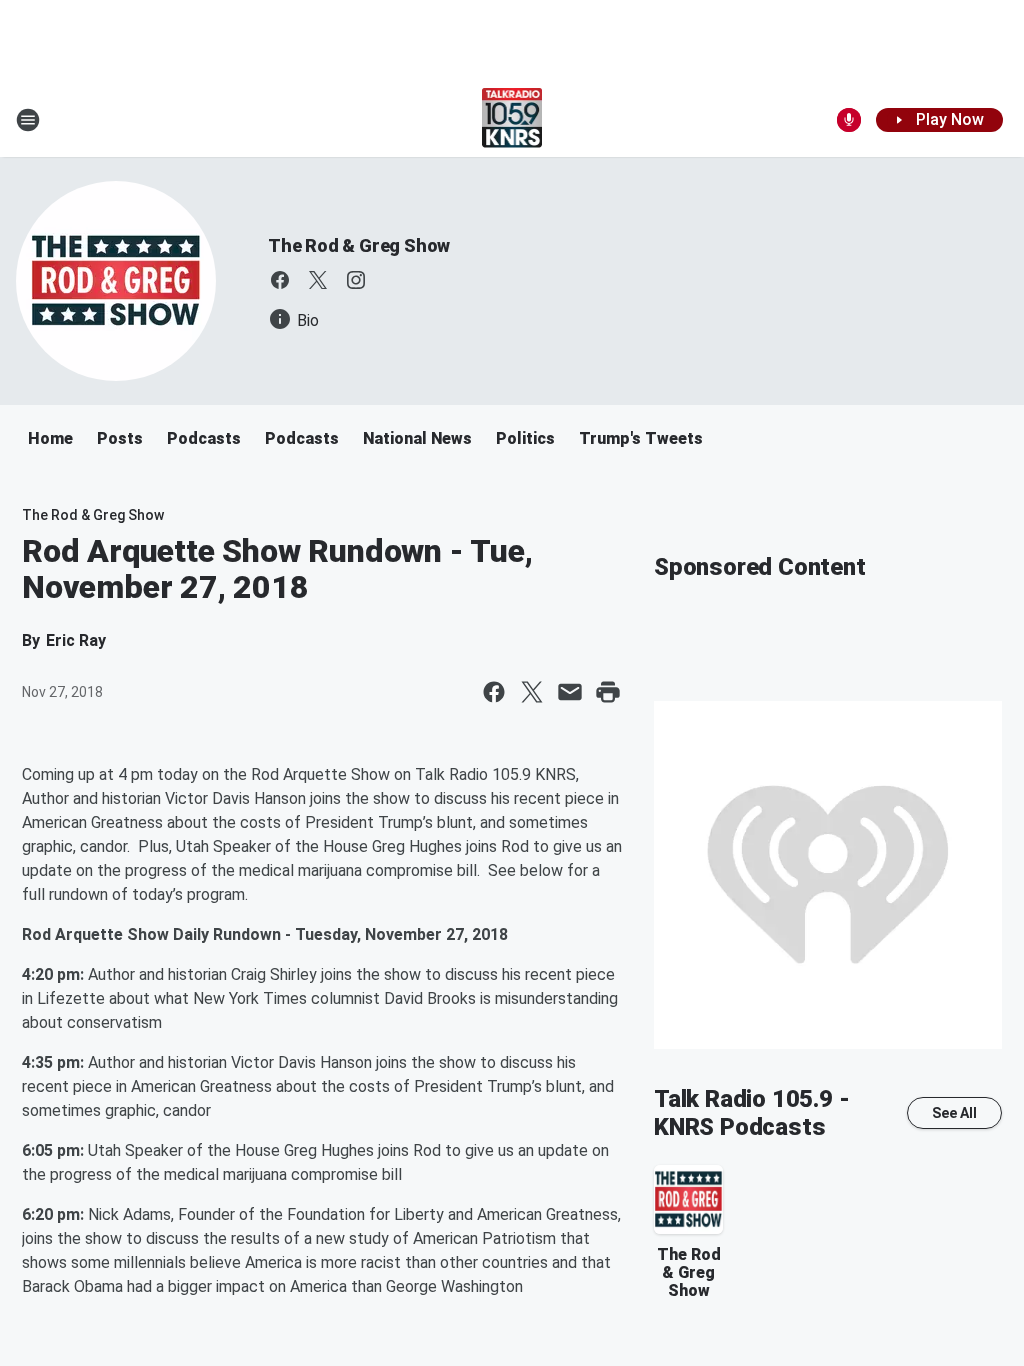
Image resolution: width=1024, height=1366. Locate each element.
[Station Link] (512, 120)
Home (50, 438)
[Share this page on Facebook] (494, 692)
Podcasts (204, 438)
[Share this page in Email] (570, 692)
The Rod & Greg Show (359, 245)
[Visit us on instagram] (356, 280)
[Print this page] (608, 692)
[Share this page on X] (532, 692)
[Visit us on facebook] (280, 280)
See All (954, 1113)
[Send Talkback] (849, 120)
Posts (120, 438)
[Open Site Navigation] (28, 120)
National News (417, 438)
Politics (525, 438)
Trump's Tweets (641, 438)
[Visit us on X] (318, 280)
